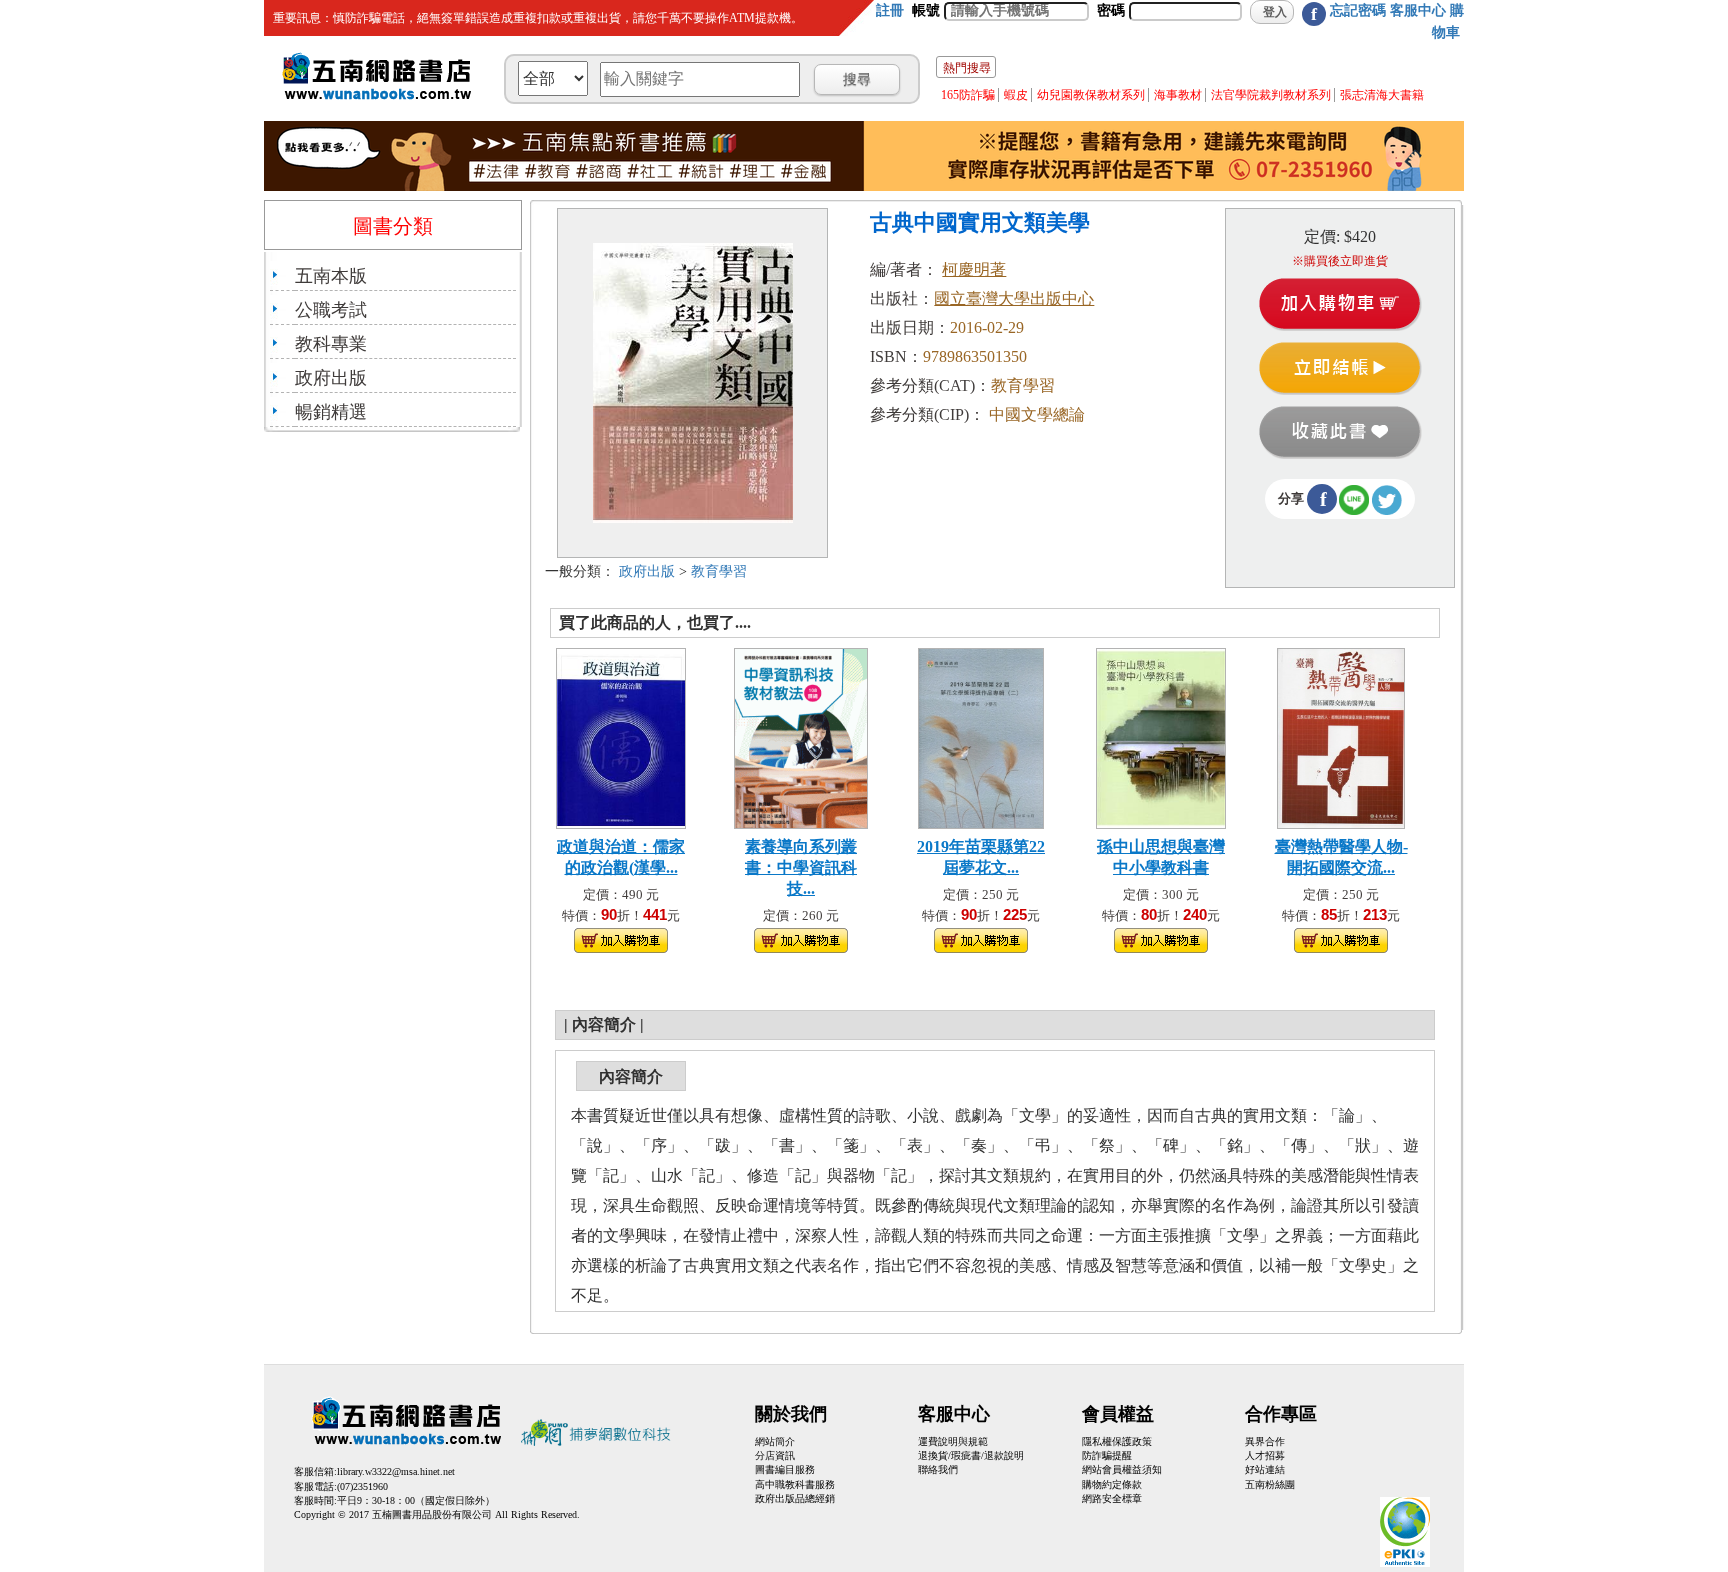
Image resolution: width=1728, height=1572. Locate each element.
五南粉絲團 (1270, 1484)
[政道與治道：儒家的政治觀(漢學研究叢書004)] (621, 736)
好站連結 (1265, 1469)
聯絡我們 (938, 1469)
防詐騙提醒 (1107, 1455)
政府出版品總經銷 (795, 1498)
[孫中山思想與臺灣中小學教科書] (1161, 736)
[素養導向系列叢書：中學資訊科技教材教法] (801, 736)
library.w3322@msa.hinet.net (396, 1471)
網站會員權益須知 (1122, 1469)
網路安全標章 (1112, 1498)
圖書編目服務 (785, 1469)
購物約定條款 (1112, 1484)
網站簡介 (775, 1441)
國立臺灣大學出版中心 (1014, 298)
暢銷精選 (331, 412)
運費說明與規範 (953, 1441)
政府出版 (331, 378)
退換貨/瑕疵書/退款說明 (971, 1455)
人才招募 (1265, 1455)
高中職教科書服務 (795, 1484)
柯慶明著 (974, 269)
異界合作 (1265, 1441)
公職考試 (331, 310)
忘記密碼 (1358, 10)
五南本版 (331, 276)
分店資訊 (775, 1455)
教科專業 (331, 344)
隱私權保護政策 (1117, 1441)
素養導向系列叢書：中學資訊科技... (801, 867)
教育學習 (719, 571)
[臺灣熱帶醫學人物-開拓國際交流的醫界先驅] (1340, 736)
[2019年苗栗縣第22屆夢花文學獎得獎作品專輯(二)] (981, 736)
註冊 (890, 10)
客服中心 (1418, 10)
